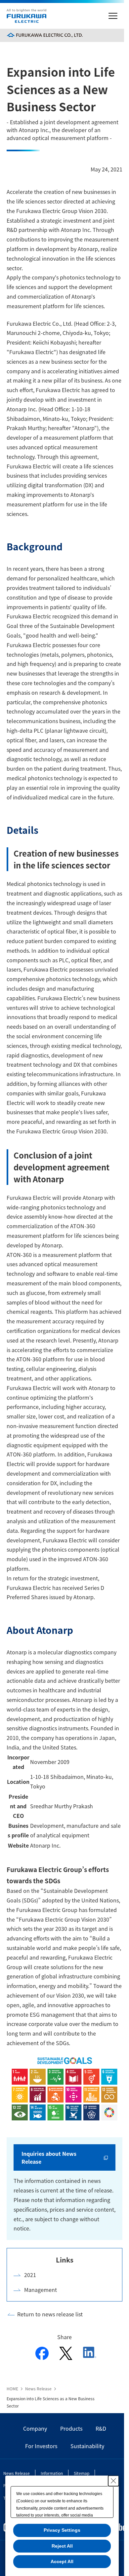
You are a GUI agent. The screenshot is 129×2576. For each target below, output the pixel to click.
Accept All (62, 2561)
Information (52, 2473)
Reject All (62, 2546)
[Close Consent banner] (113, 2481)
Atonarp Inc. (45, 1845)
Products (71, 2428)
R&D (101, 2428)
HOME (12, 2389)
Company (35, 2428)
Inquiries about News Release (49, 2157)
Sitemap (82, 2473)
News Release (38, 2389)
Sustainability (87, 2446)
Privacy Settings (62, 2530)
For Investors (41, 2446)
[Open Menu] (113, 16)
